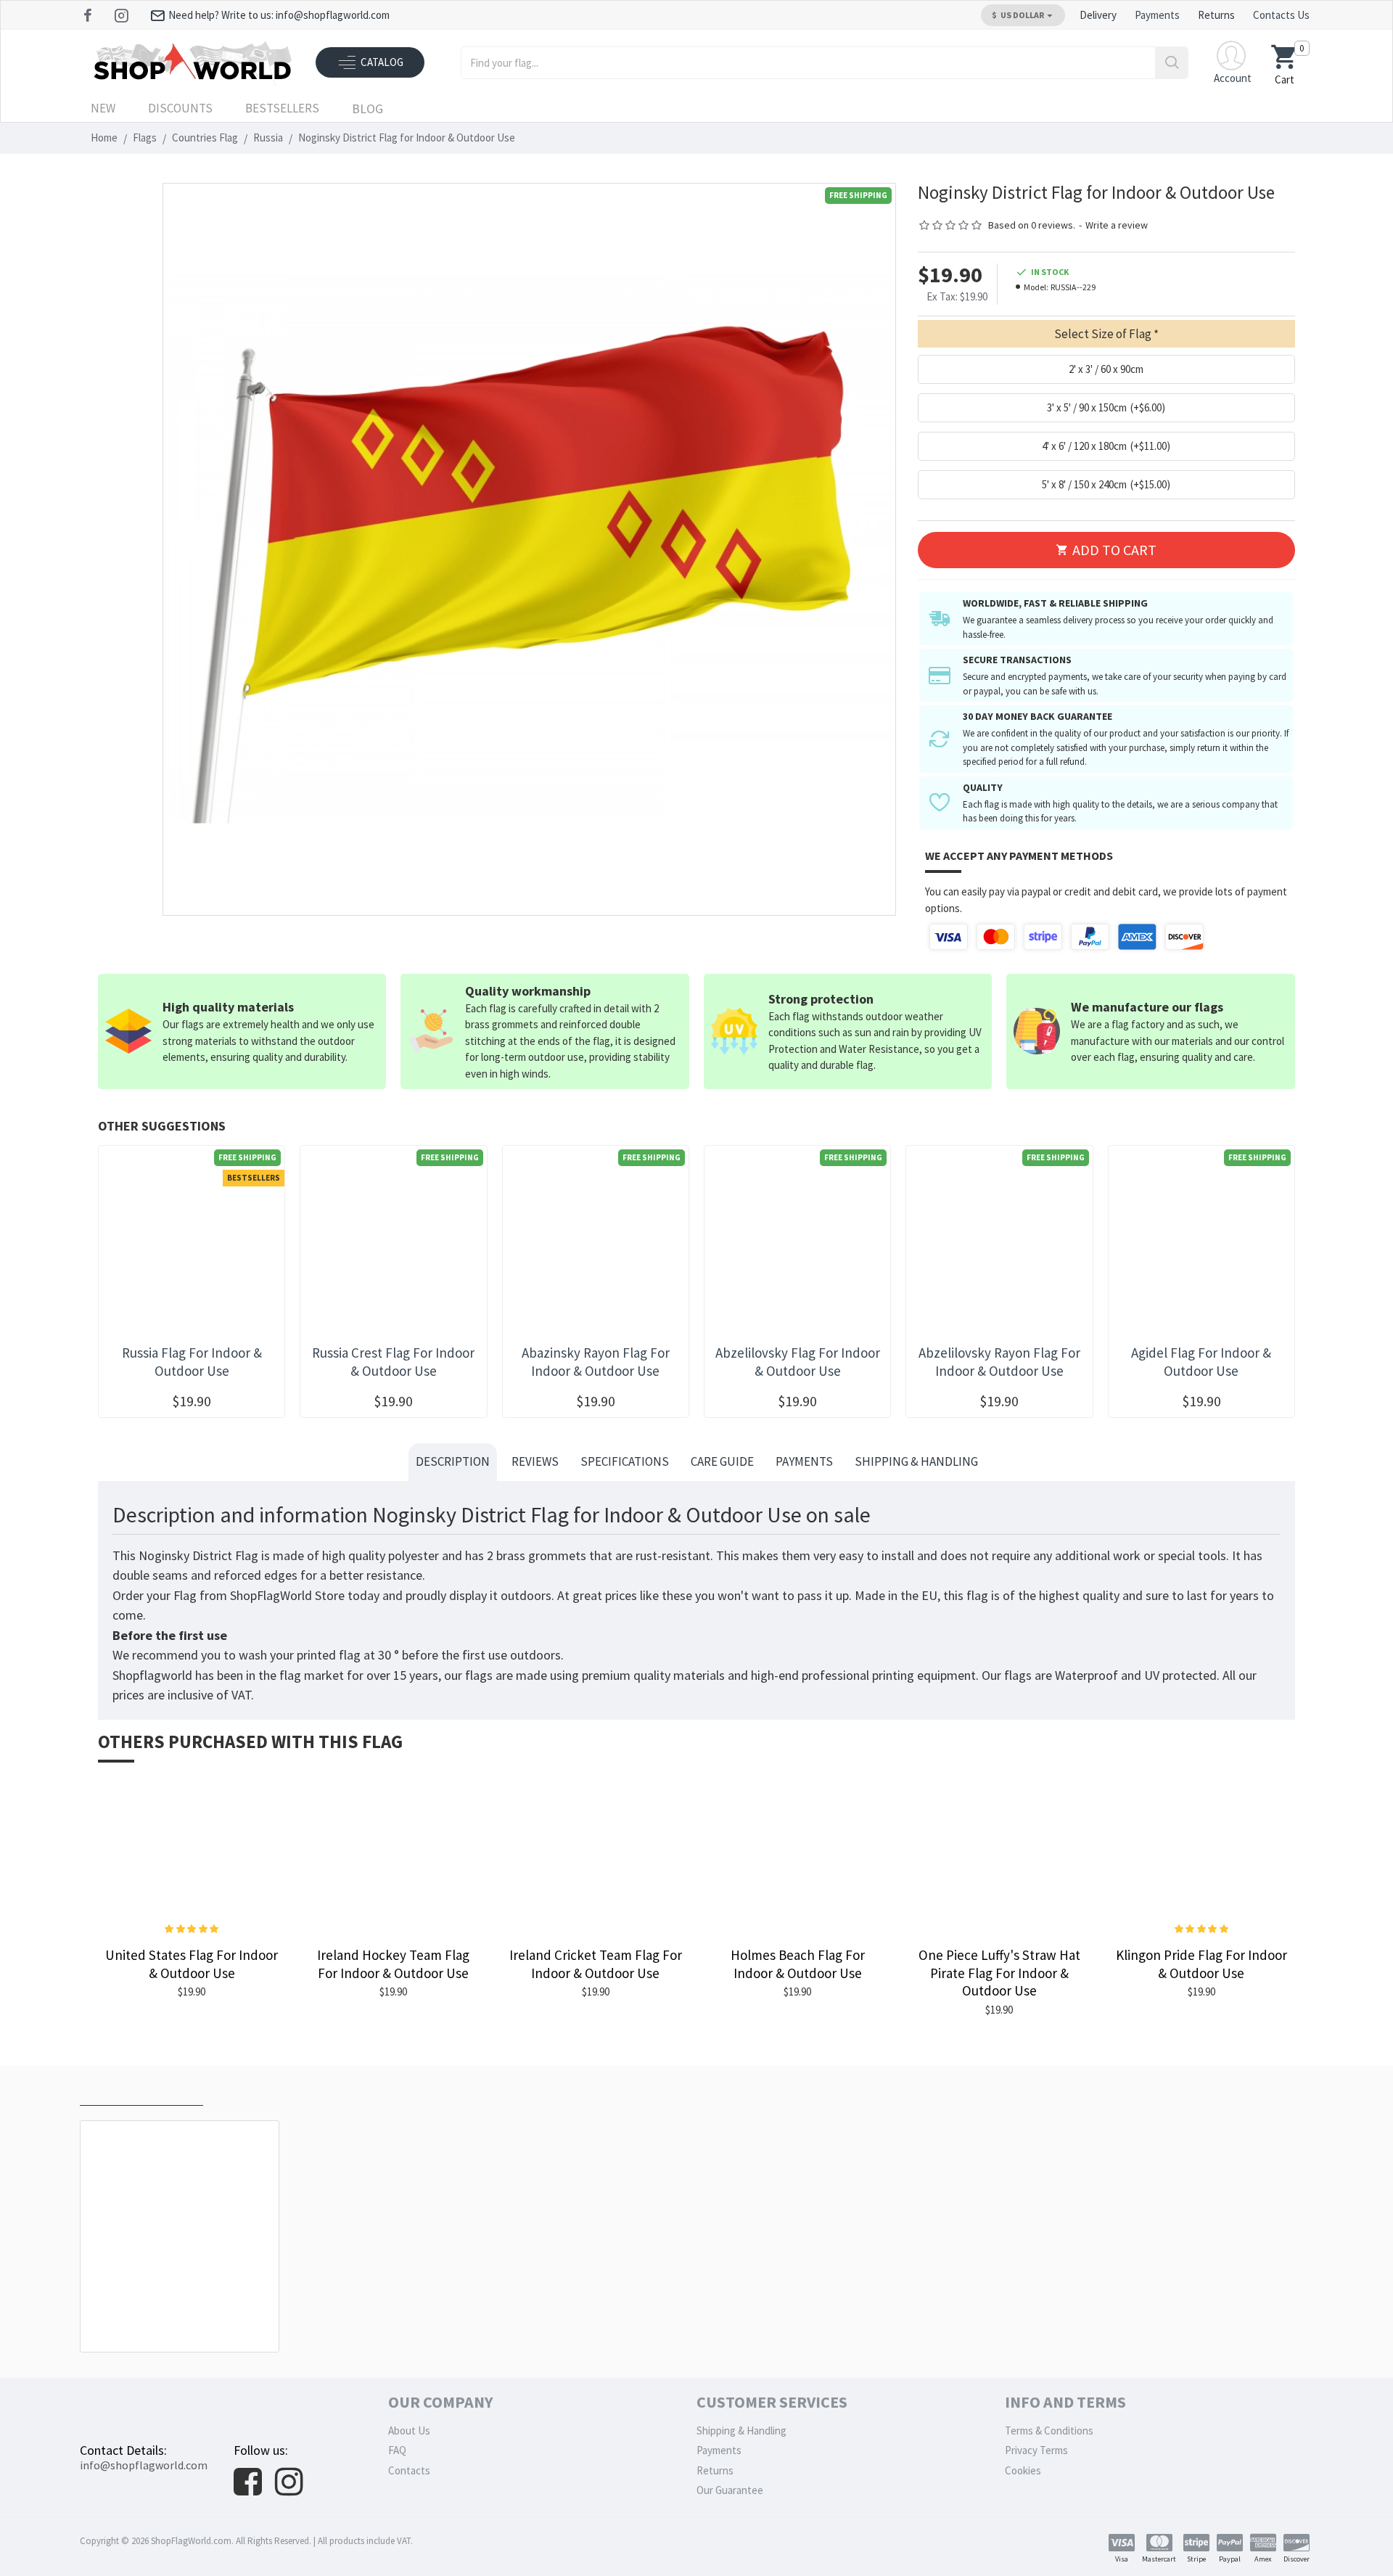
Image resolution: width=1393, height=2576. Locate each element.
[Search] (1171, 63)
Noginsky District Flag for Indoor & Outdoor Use (182, 2319)
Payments (804, 1461)
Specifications (625, 1461)
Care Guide (722, 1461)
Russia (268, 138)
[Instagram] (123, 15)
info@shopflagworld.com (144, 2465)
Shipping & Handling (916, 1461)
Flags (145, 138)
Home (104, 138)
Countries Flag (205, 138)
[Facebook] (90, 15)
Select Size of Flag (1103, 334)
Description (453, 1461)
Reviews (535, 1461)
